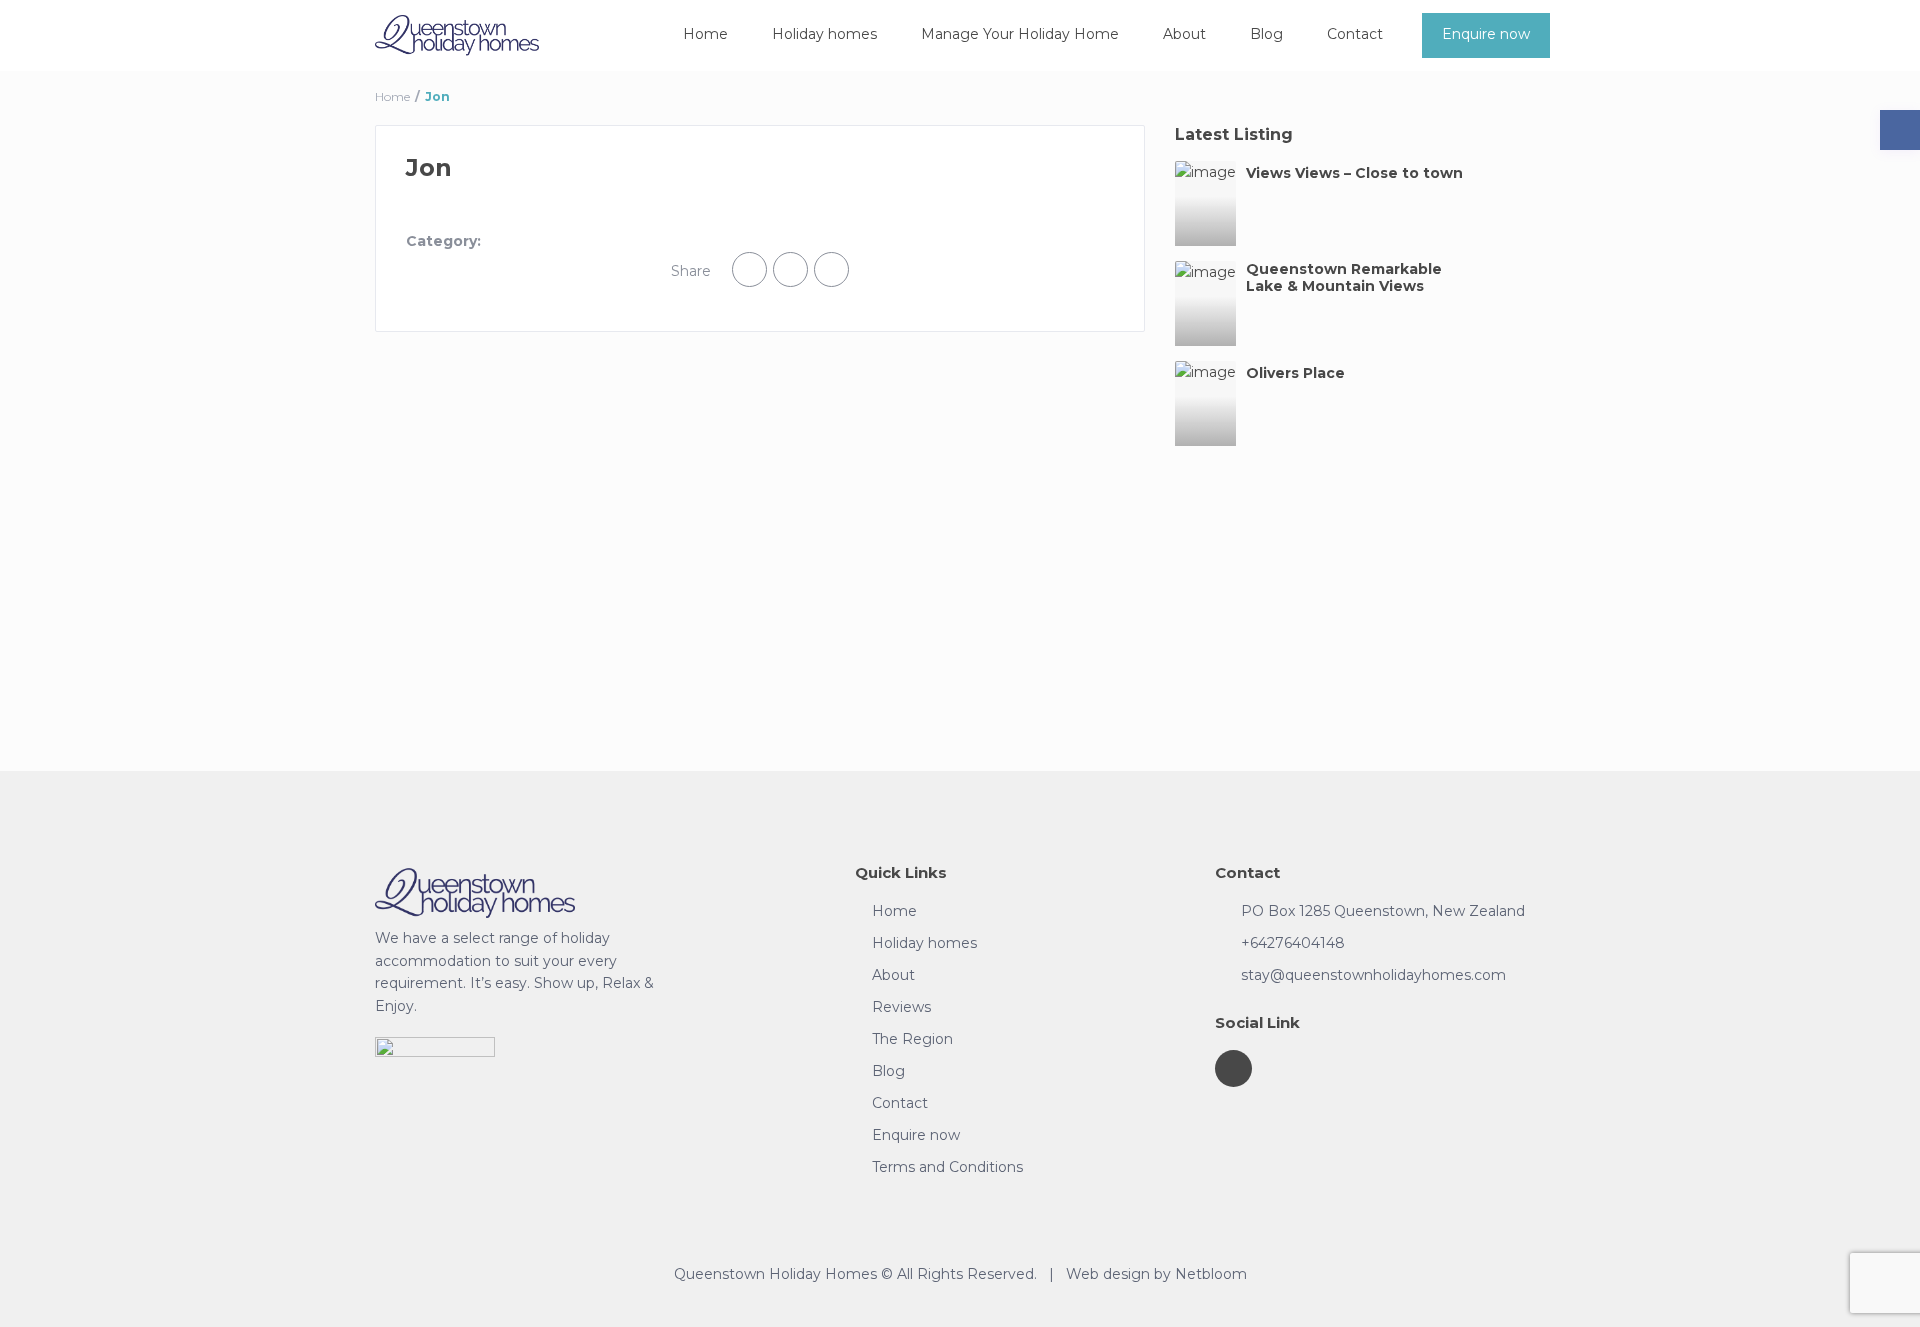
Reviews (901, 1007)
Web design (1108, 1274)
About (1184, 34)
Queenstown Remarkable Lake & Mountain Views (1344, 278)
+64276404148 (1293, 943)
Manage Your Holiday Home (1020, 34)
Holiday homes (824, 34)
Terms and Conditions (947, 1167)
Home (705, 34)
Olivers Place (1295, 373)
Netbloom (1211, 1274)
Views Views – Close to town (1354, 173)
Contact (1355, 34)
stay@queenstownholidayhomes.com (1373, 975)
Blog (1266, 34)
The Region (912, 1039)
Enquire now (1486, 34)
